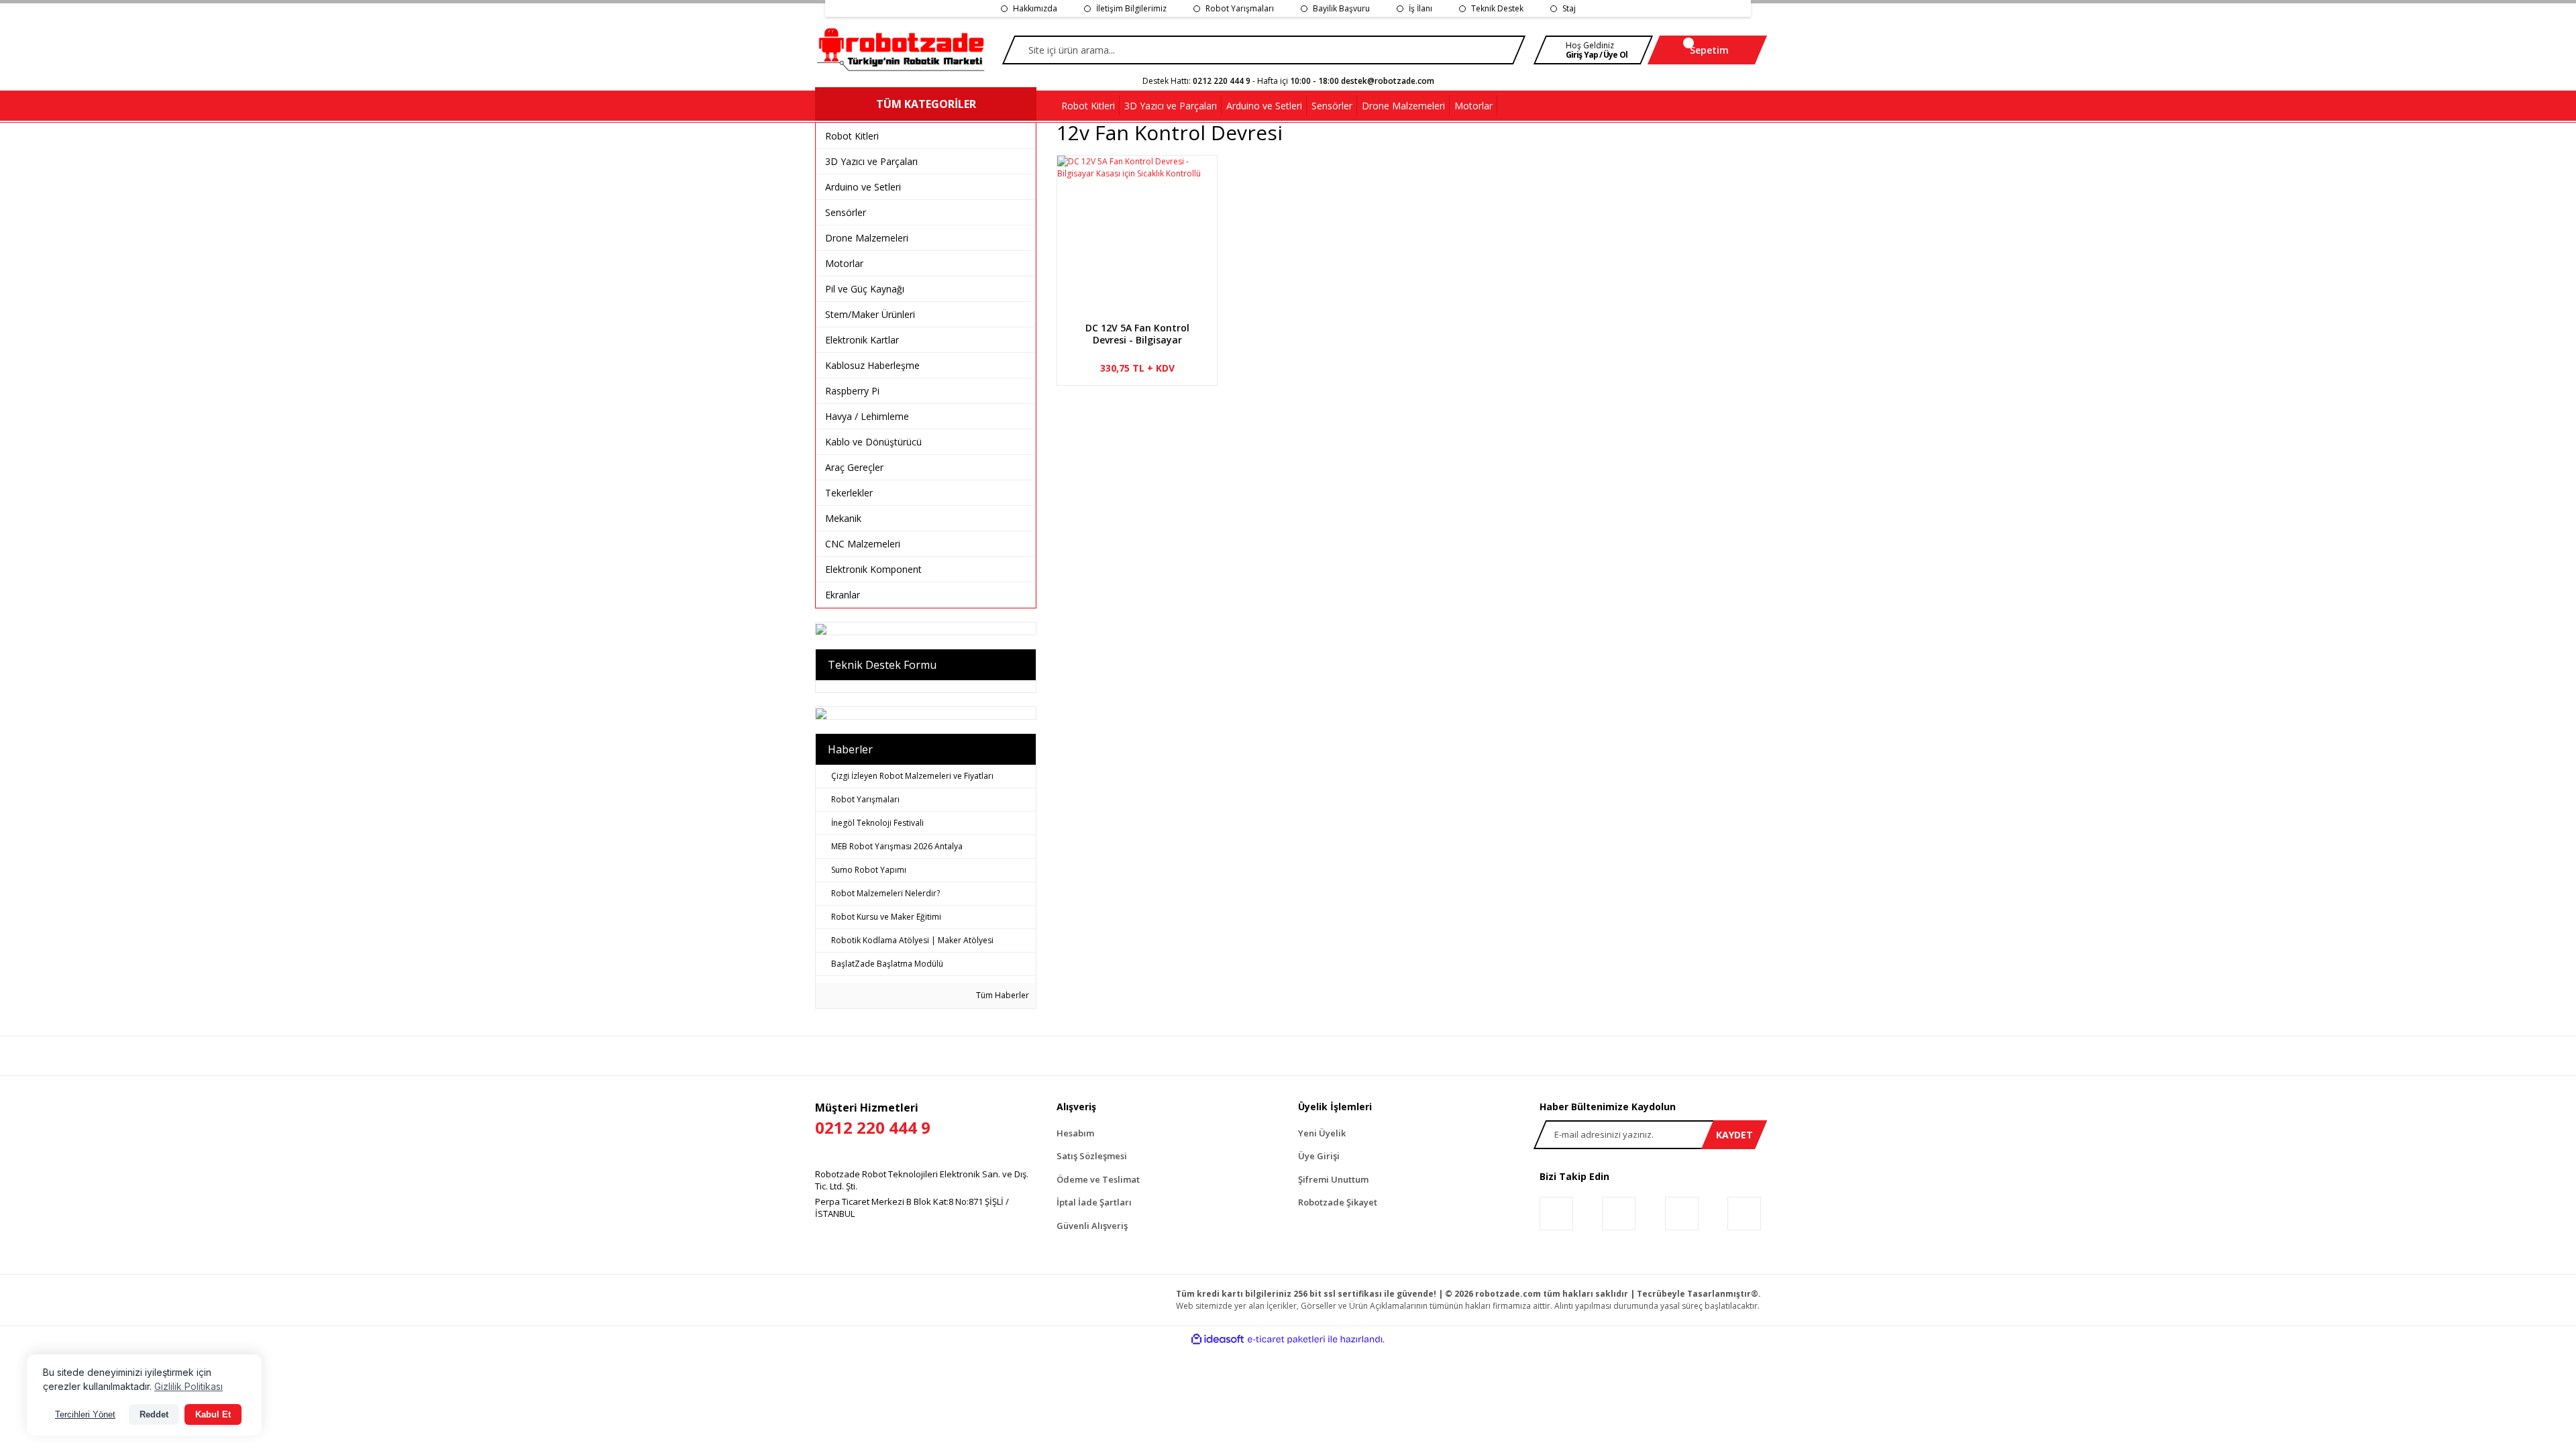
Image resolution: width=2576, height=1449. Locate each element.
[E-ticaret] (1286, 1340)
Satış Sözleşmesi (1092, 1156)
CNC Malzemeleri (863, 544)
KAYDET (1734, 1135)
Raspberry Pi (852, 391)
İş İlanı (1420, 8)
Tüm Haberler (1002, 995)
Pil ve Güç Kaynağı (865, 289)
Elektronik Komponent (873, 569)
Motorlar (844, 263)
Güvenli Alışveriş (1092, 1226)
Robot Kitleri (852, 136)
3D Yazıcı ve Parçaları (871, 161)
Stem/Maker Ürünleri (870, 314)
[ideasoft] (1218, 1339)
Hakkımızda (1035, 8)
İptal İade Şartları (1094, 1202)
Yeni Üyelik (1322, 1133)
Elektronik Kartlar (862, 340)
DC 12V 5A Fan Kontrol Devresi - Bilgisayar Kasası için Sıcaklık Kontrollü (1137, 334)
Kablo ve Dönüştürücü (873, 442)
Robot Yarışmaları (1240, 8)
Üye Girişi (1319, 1156)
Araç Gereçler (854, 467)
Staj (1569, 8)
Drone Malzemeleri (867, 238)
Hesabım (1075, 1133)
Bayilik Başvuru (1341, 8)
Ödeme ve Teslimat (1098, 1179)
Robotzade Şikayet (1338, 1202)
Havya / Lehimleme (867, 416)
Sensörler (846, 212)
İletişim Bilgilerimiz (1131, 8)
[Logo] (902, 50)
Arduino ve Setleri (863, 187)
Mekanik (843, 518)
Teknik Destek (1497, 8)
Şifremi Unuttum (1333, 1179)
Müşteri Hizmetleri (873, 1119)
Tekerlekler (849, 493)
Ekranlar (843, 595)
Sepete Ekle (1142, 385)
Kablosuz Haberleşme (872, 365)
